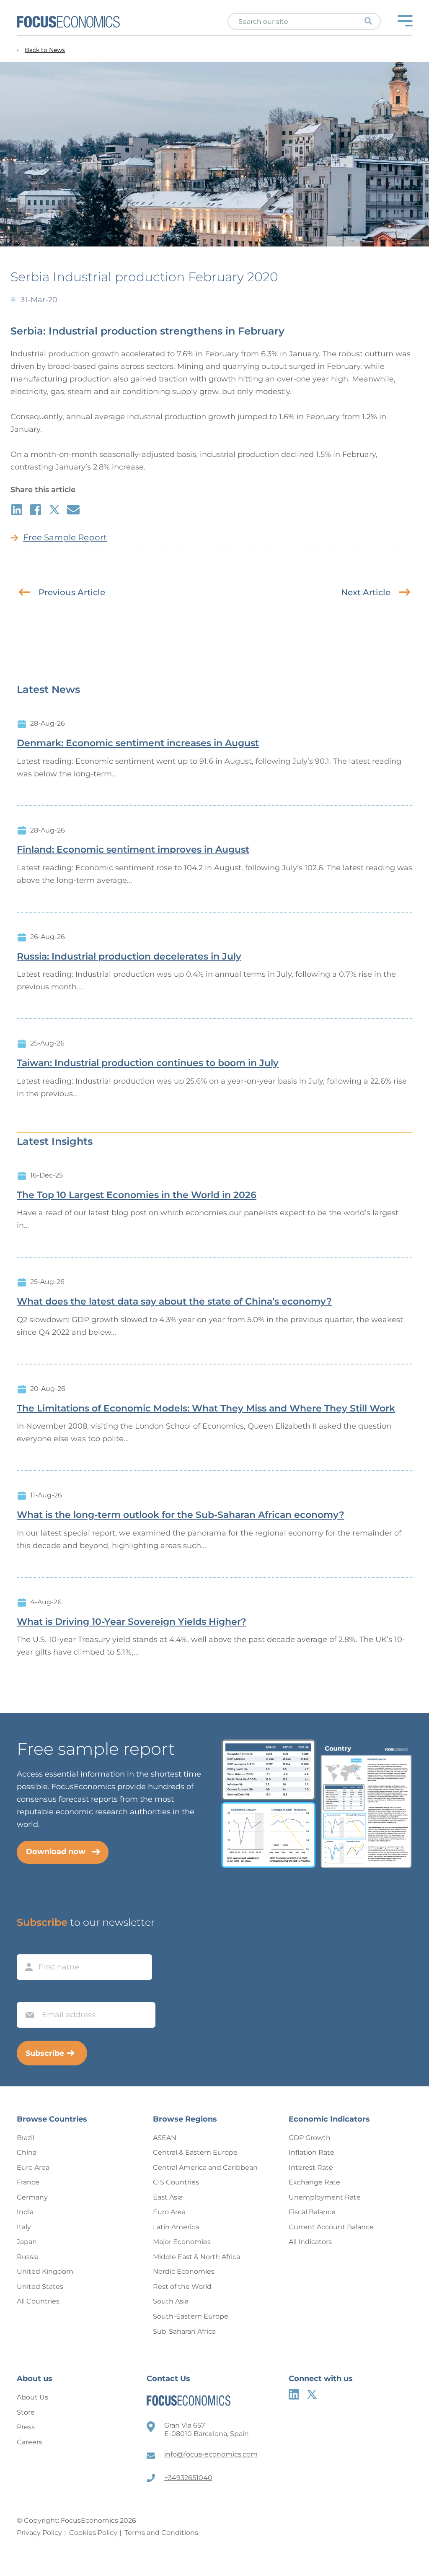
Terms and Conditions (161, 2533)
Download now (56, 1852)
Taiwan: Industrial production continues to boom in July (148, 1063)
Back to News (45, 50)
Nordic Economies (184, 2271)
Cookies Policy (93, 2533)
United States (40, 2287)
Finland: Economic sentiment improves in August (133, 850)
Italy (24, 2227)
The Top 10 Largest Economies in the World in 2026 (137, 1195)
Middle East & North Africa (196, 2257)
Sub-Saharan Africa (184, 2331)
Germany (32, 2197)
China (27, 2152)
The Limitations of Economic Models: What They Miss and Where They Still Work (206, 1409)
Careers (30, 2442)
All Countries (38, 2301)
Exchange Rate (314, 2182)
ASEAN (165, 2138)
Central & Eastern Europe (195, 2152)
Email (28, 1994)
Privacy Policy (39, 2533)
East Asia (168, 2197)
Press (26, 2427)
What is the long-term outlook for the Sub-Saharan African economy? (181, 1515)
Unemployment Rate (325, 2197)
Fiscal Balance (312, 2212)
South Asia (171, 2301)
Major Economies (182, 2242)
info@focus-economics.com (211, 2454)
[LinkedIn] (294, 2394)
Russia (28, 2257)
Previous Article (72, 592)
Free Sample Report (65, 537)
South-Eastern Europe (191, 2316)
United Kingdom (45, 2271)
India (25, 2212)
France (28, 2182)
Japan (27, 2242)
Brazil (26, 2138)
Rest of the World (182, 2287)
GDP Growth (310, 2138)
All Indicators (310, 2242)
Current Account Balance (331, 2227)
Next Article (366, 592)
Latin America (176, 2227)
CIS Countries (176, 2182)
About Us (32, 2397)
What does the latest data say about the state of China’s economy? (174, 1302)
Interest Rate (311, 2167)
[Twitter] (312, 2394)
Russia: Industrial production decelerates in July (129, 957)
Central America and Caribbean (205, 2167)
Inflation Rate (311, 2152)
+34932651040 (188, 2478)
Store (26, 2412)
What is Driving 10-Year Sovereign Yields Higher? (132, 1622)
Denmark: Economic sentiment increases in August (138, 743)
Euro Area (33, 2167)
